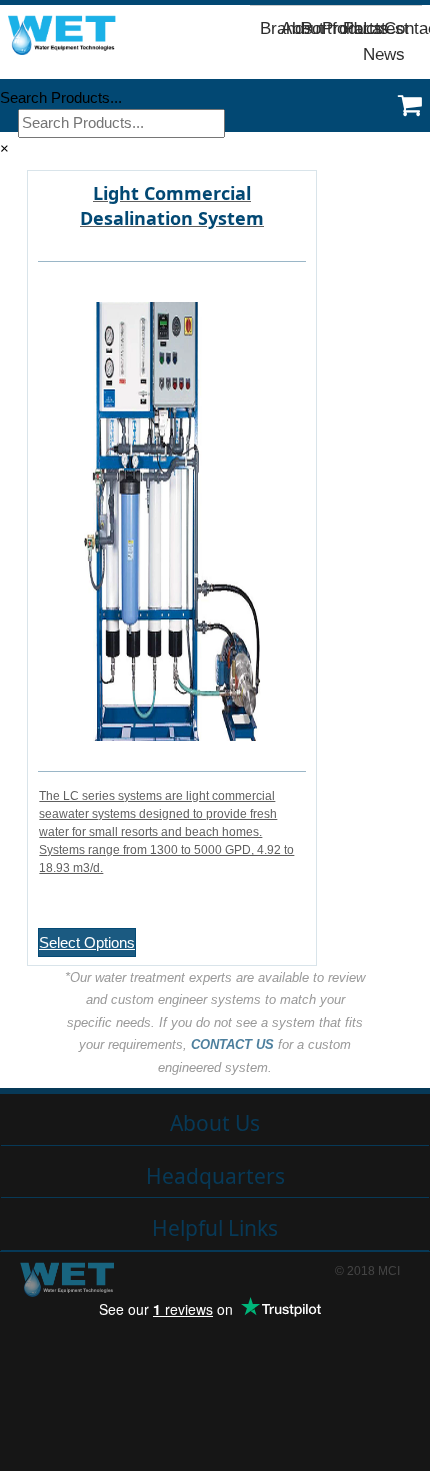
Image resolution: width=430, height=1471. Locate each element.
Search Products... (61, 97)
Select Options (87, 942)
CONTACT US (232, 1044)
